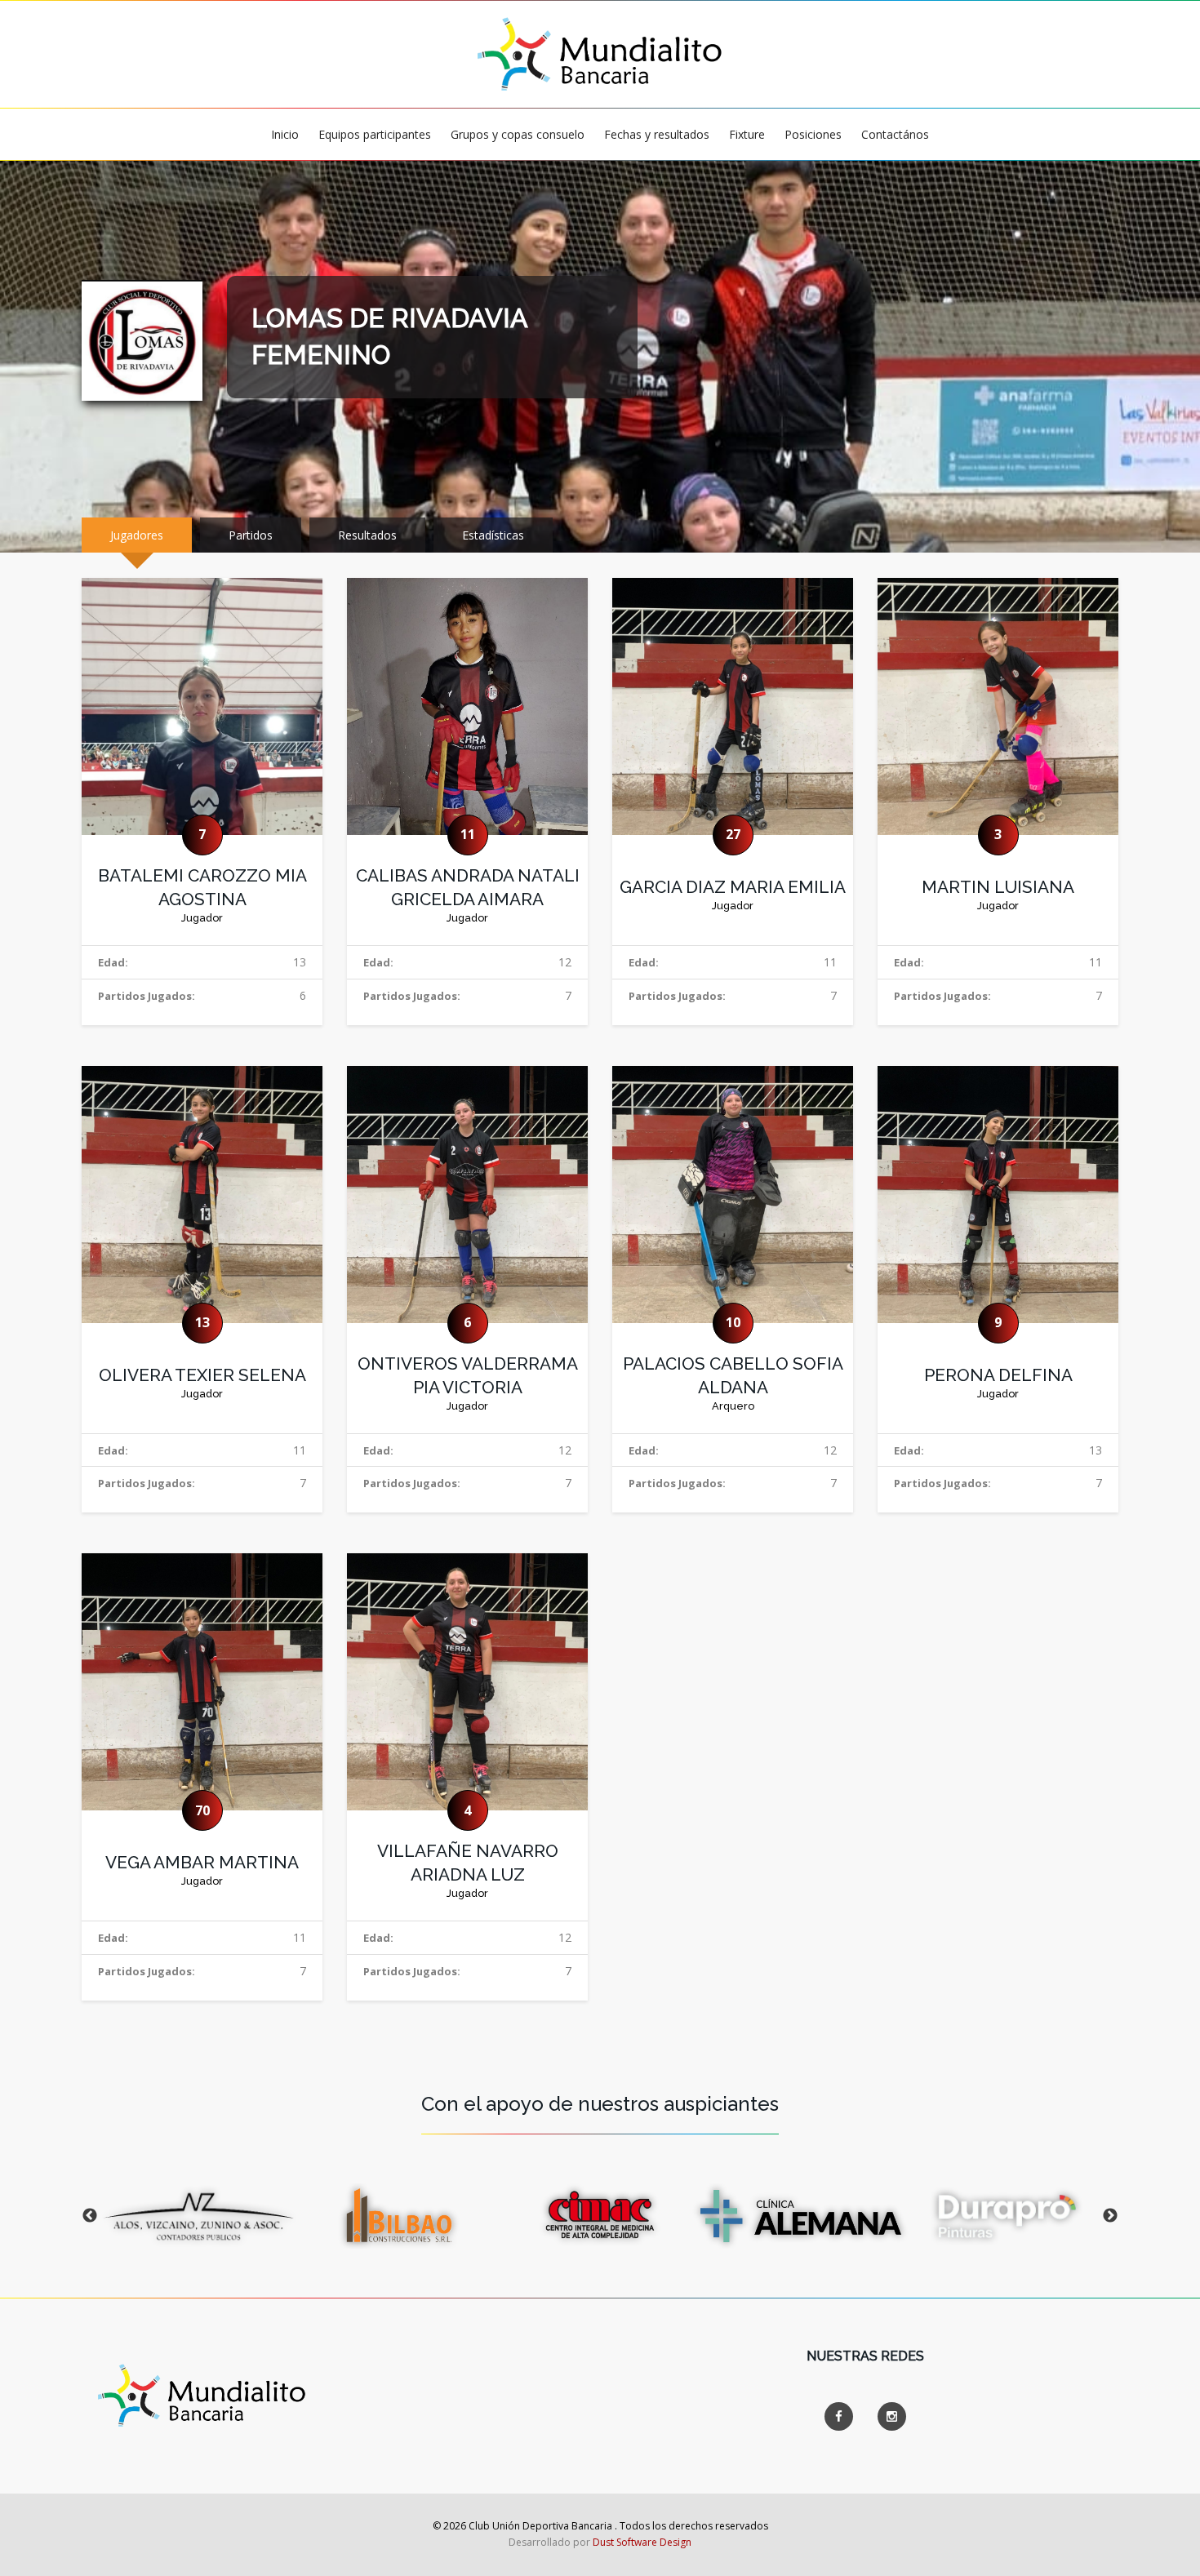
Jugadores (137, 535)
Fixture (747, 134)
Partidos (251, 535)
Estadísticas (493, 535)
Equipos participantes (375, 134)
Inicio (285, 134)
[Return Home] (600, 53)
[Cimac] (600, 2216)
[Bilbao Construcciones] (399, 2216)
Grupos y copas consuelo (518, 134)
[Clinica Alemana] (801, 2216)
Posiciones (813, 134)
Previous (90, 2216)
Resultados (367, 535)
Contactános (895, 134)
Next (1110, 2216)
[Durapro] (1002, 2216)
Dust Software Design (642, 2542)
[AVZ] (198, 2216)
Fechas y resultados (657, 134)
